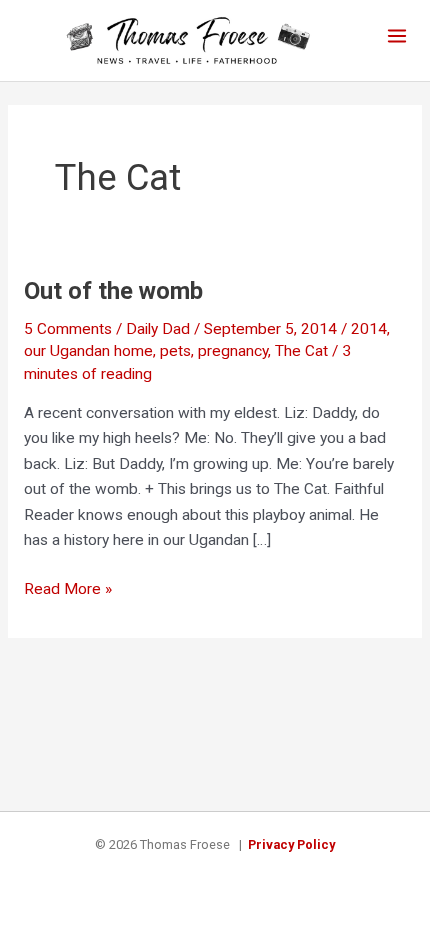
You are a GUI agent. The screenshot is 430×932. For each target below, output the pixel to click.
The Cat (301, 351)
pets (175, 351)
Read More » (68, 591)
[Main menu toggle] (397, 35)
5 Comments (68, 329)
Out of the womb (113, 291)
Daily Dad (158, 329)
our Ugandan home (88, 351)
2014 (369, 329)
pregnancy (233, 351)
